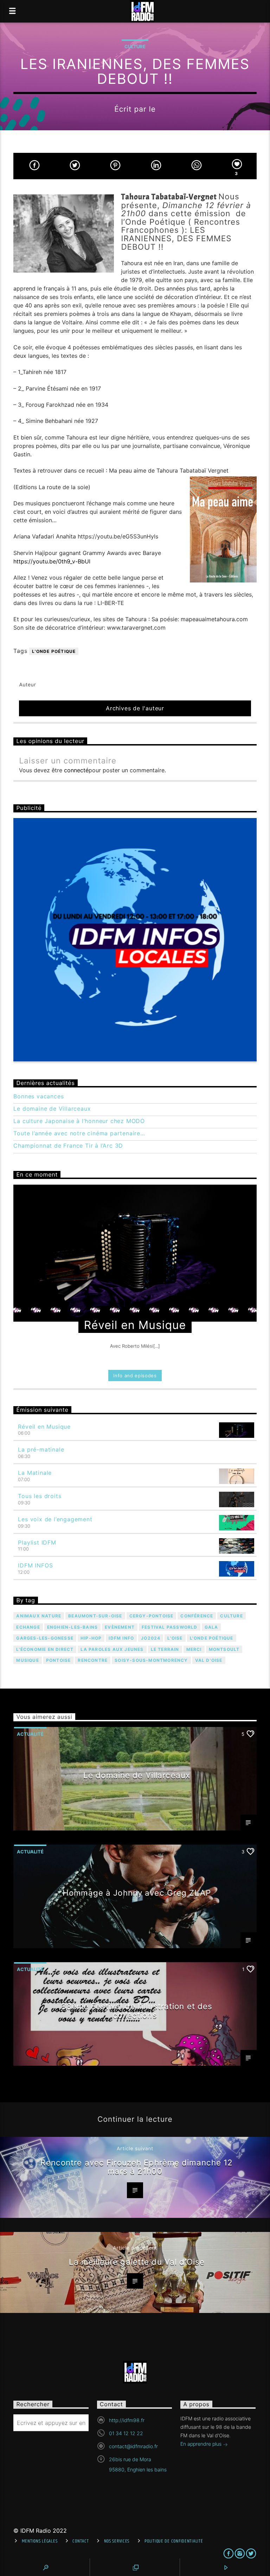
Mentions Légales (40, 2541)
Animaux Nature (39, 1616)
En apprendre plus (202, 2444)
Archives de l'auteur (135, 708)
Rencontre (93, 1660)
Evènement (120, 1627)
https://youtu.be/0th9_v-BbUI (52, 561)
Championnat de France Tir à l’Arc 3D (68, 1146)
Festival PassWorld (170, 1627)
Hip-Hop (91, 1638)
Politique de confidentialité (174, 2541)
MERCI (194, 1649)
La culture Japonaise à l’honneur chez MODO (79, 1121)
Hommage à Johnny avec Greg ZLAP (137, 1893)
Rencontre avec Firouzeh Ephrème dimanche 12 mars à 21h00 (137, 2167)
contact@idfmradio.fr (133, 2446)
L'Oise (175, 1638)
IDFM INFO (121, 1638)
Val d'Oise (209, 1660)
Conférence (197, 1616)
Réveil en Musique (44, 1427)
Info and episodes (135, 1376)
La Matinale (35, 1473)
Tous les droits (40, 1496)
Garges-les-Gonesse (45, 1638)
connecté (76, 770)
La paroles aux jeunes (112, 1649)
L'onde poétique (54, 651)
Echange (28, 1627)
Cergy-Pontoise (152, 1616)
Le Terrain (165, 1649)
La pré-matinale (41, 1449)
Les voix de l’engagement (55, 1519)
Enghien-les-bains (72, 1627)
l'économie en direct (45, 1649)
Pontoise (59, 1660)
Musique (27, 1660)
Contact (81, 2541)
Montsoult (224, 1649)
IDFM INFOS (35, 1565)
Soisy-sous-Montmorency (151, 1660)
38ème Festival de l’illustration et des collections (137, 2010)
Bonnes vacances (38, 1096)
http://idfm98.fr (127, 2420)
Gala (211, 1627)
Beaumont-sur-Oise (95, 1616)
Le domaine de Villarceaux (52, 1109)
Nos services (117, 2541)
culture (231, 1616)
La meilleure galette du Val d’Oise (137, 2262)
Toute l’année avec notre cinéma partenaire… (79, 1133)
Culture (135, 46)
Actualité (30, 1734)
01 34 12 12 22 (126, 2433)
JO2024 (151, 1638)
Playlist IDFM (37, 1542)
